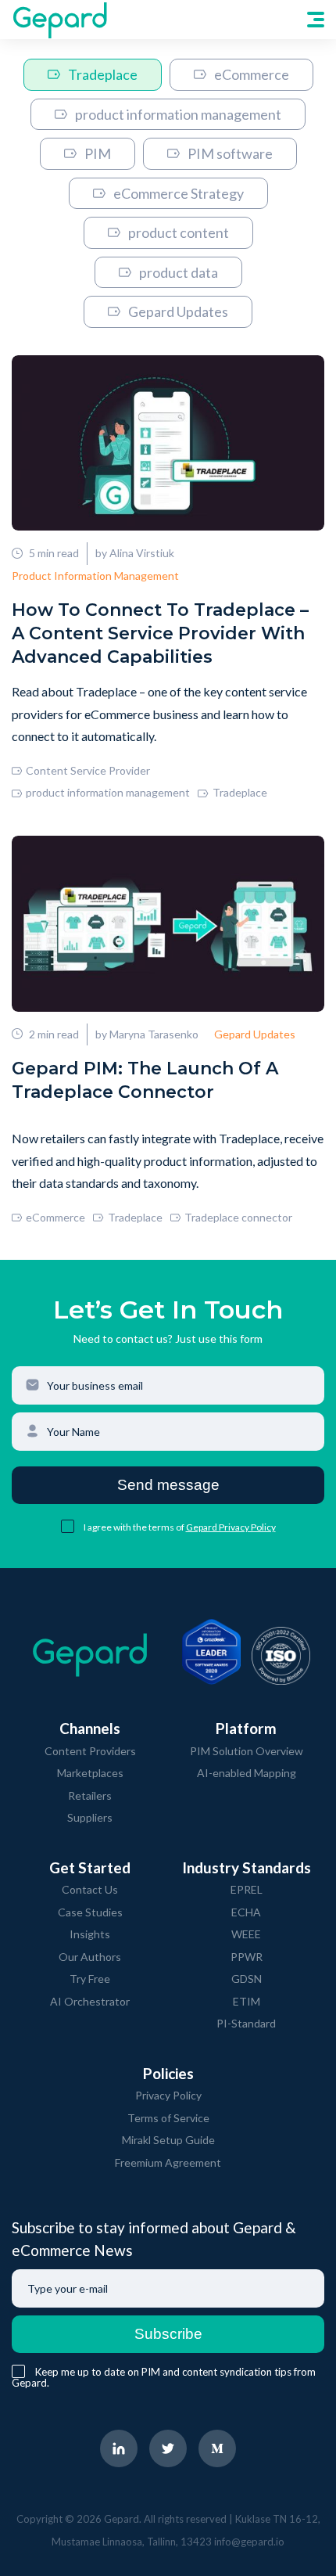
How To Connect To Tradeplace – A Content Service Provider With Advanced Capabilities (160, 633)
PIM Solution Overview (247, 1751)
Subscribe (168, 2334)
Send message (168, 1485)
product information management (178, 114)
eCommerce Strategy (179, 193)
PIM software (230, 153)
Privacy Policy (168, 2095)
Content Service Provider (88, 770)
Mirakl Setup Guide (168, 2140)
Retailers (90, 1795)
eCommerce (252, 74)
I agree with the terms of (135, 1527)
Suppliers (90, 1817)
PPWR (247, 1957)
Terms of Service (168, 2118)
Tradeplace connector (238, 1217)
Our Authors (90, 1957)
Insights (90, 1934)
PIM (98, 153)
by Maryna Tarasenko (147, 1034)
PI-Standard (246, 2023)
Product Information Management (95, 576)
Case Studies (90, 1912)
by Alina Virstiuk (135, 553)
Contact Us (90, 1889)
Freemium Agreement (168, 2162)
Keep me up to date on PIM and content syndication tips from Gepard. (164, 2377)
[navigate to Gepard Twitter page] (168, 2448)
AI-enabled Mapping (247, 1773)
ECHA (246, 1912)
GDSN (247, 1979)
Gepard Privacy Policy (231, 1527)
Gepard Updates (178, 311)
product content (179, 232)
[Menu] (316, 20)
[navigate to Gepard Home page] (59, 20)
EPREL (247, 1889)
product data (179, 272)
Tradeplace (103, 74)
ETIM (247, 2001)
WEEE (246, 1934)
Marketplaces (90, 1773)
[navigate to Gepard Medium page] (217, 2448)
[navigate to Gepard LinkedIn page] (119, 2448)
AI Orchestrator (90, 2001)
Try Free (90, 1979)
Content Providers (90, 1751)
